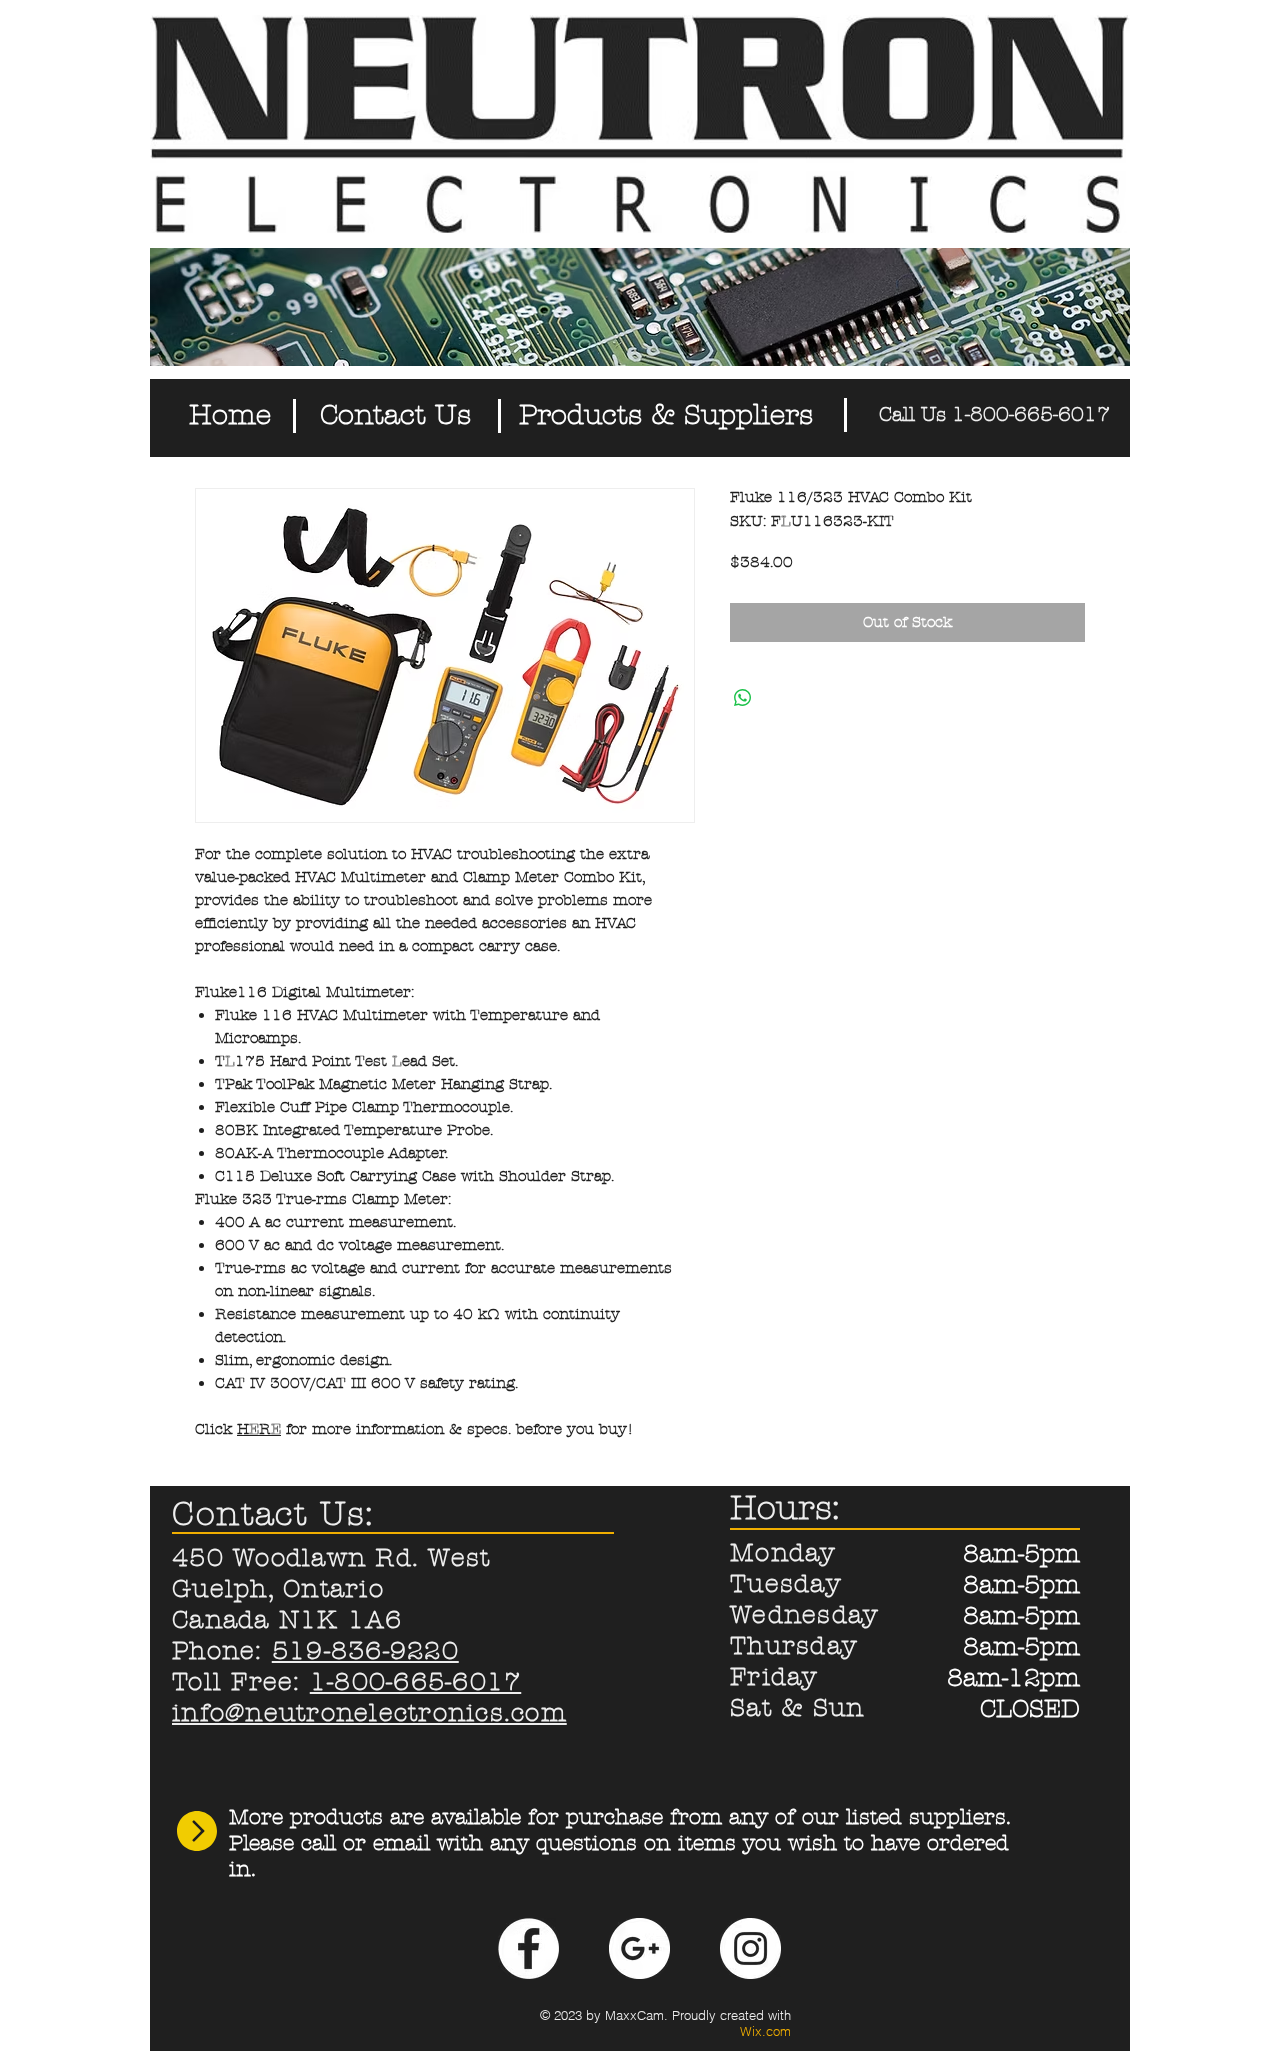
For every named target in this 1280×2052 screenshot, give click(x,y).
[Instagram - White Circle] (750, 1948)
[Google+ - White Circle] (639, 1948)
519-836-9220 (365, 1651)
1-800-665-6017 (416, 1682)
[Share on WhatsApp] (743, 698)
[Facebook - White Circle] (528, 1948)
